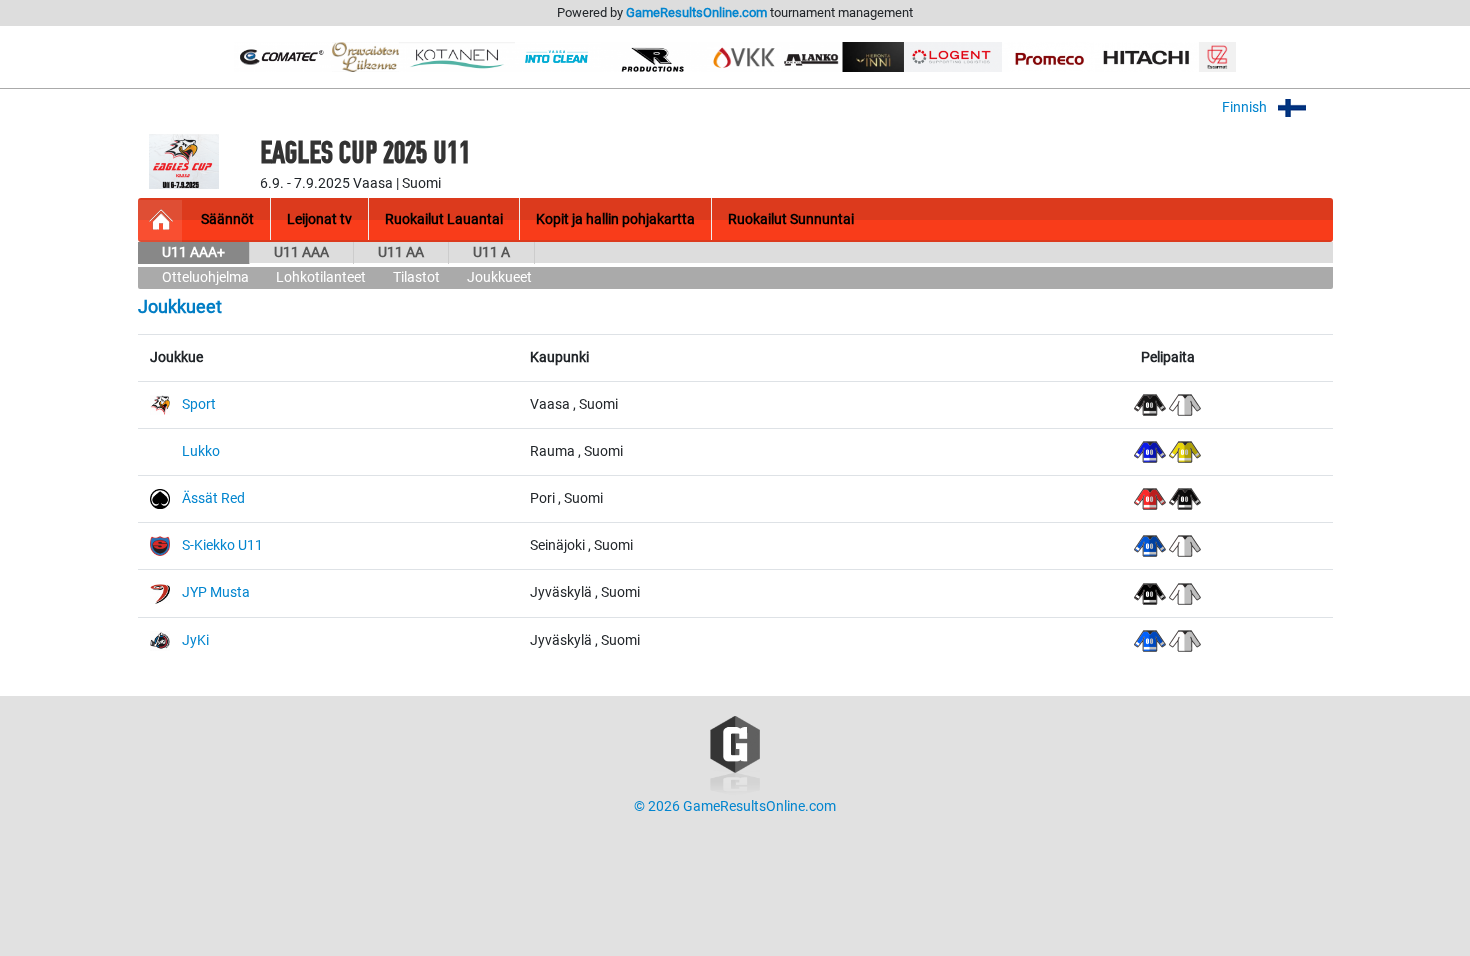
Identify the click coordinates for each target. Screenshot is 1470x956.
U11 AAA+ (193, 252)
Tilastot (416, 277)
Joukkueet (499, 277)
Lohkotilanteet (321, 277)
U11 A (491, 252)
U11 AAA (301, 252)
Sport (199, 404)
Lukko (201, 451)
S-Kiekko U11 (222, 545)
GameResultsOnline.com (696, 12)
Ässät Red (213, 498)
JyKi (195, 640)
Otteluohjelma (205, 277)
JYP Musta (216, 592)
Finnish (1246, 107)
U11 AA (401, 252)
